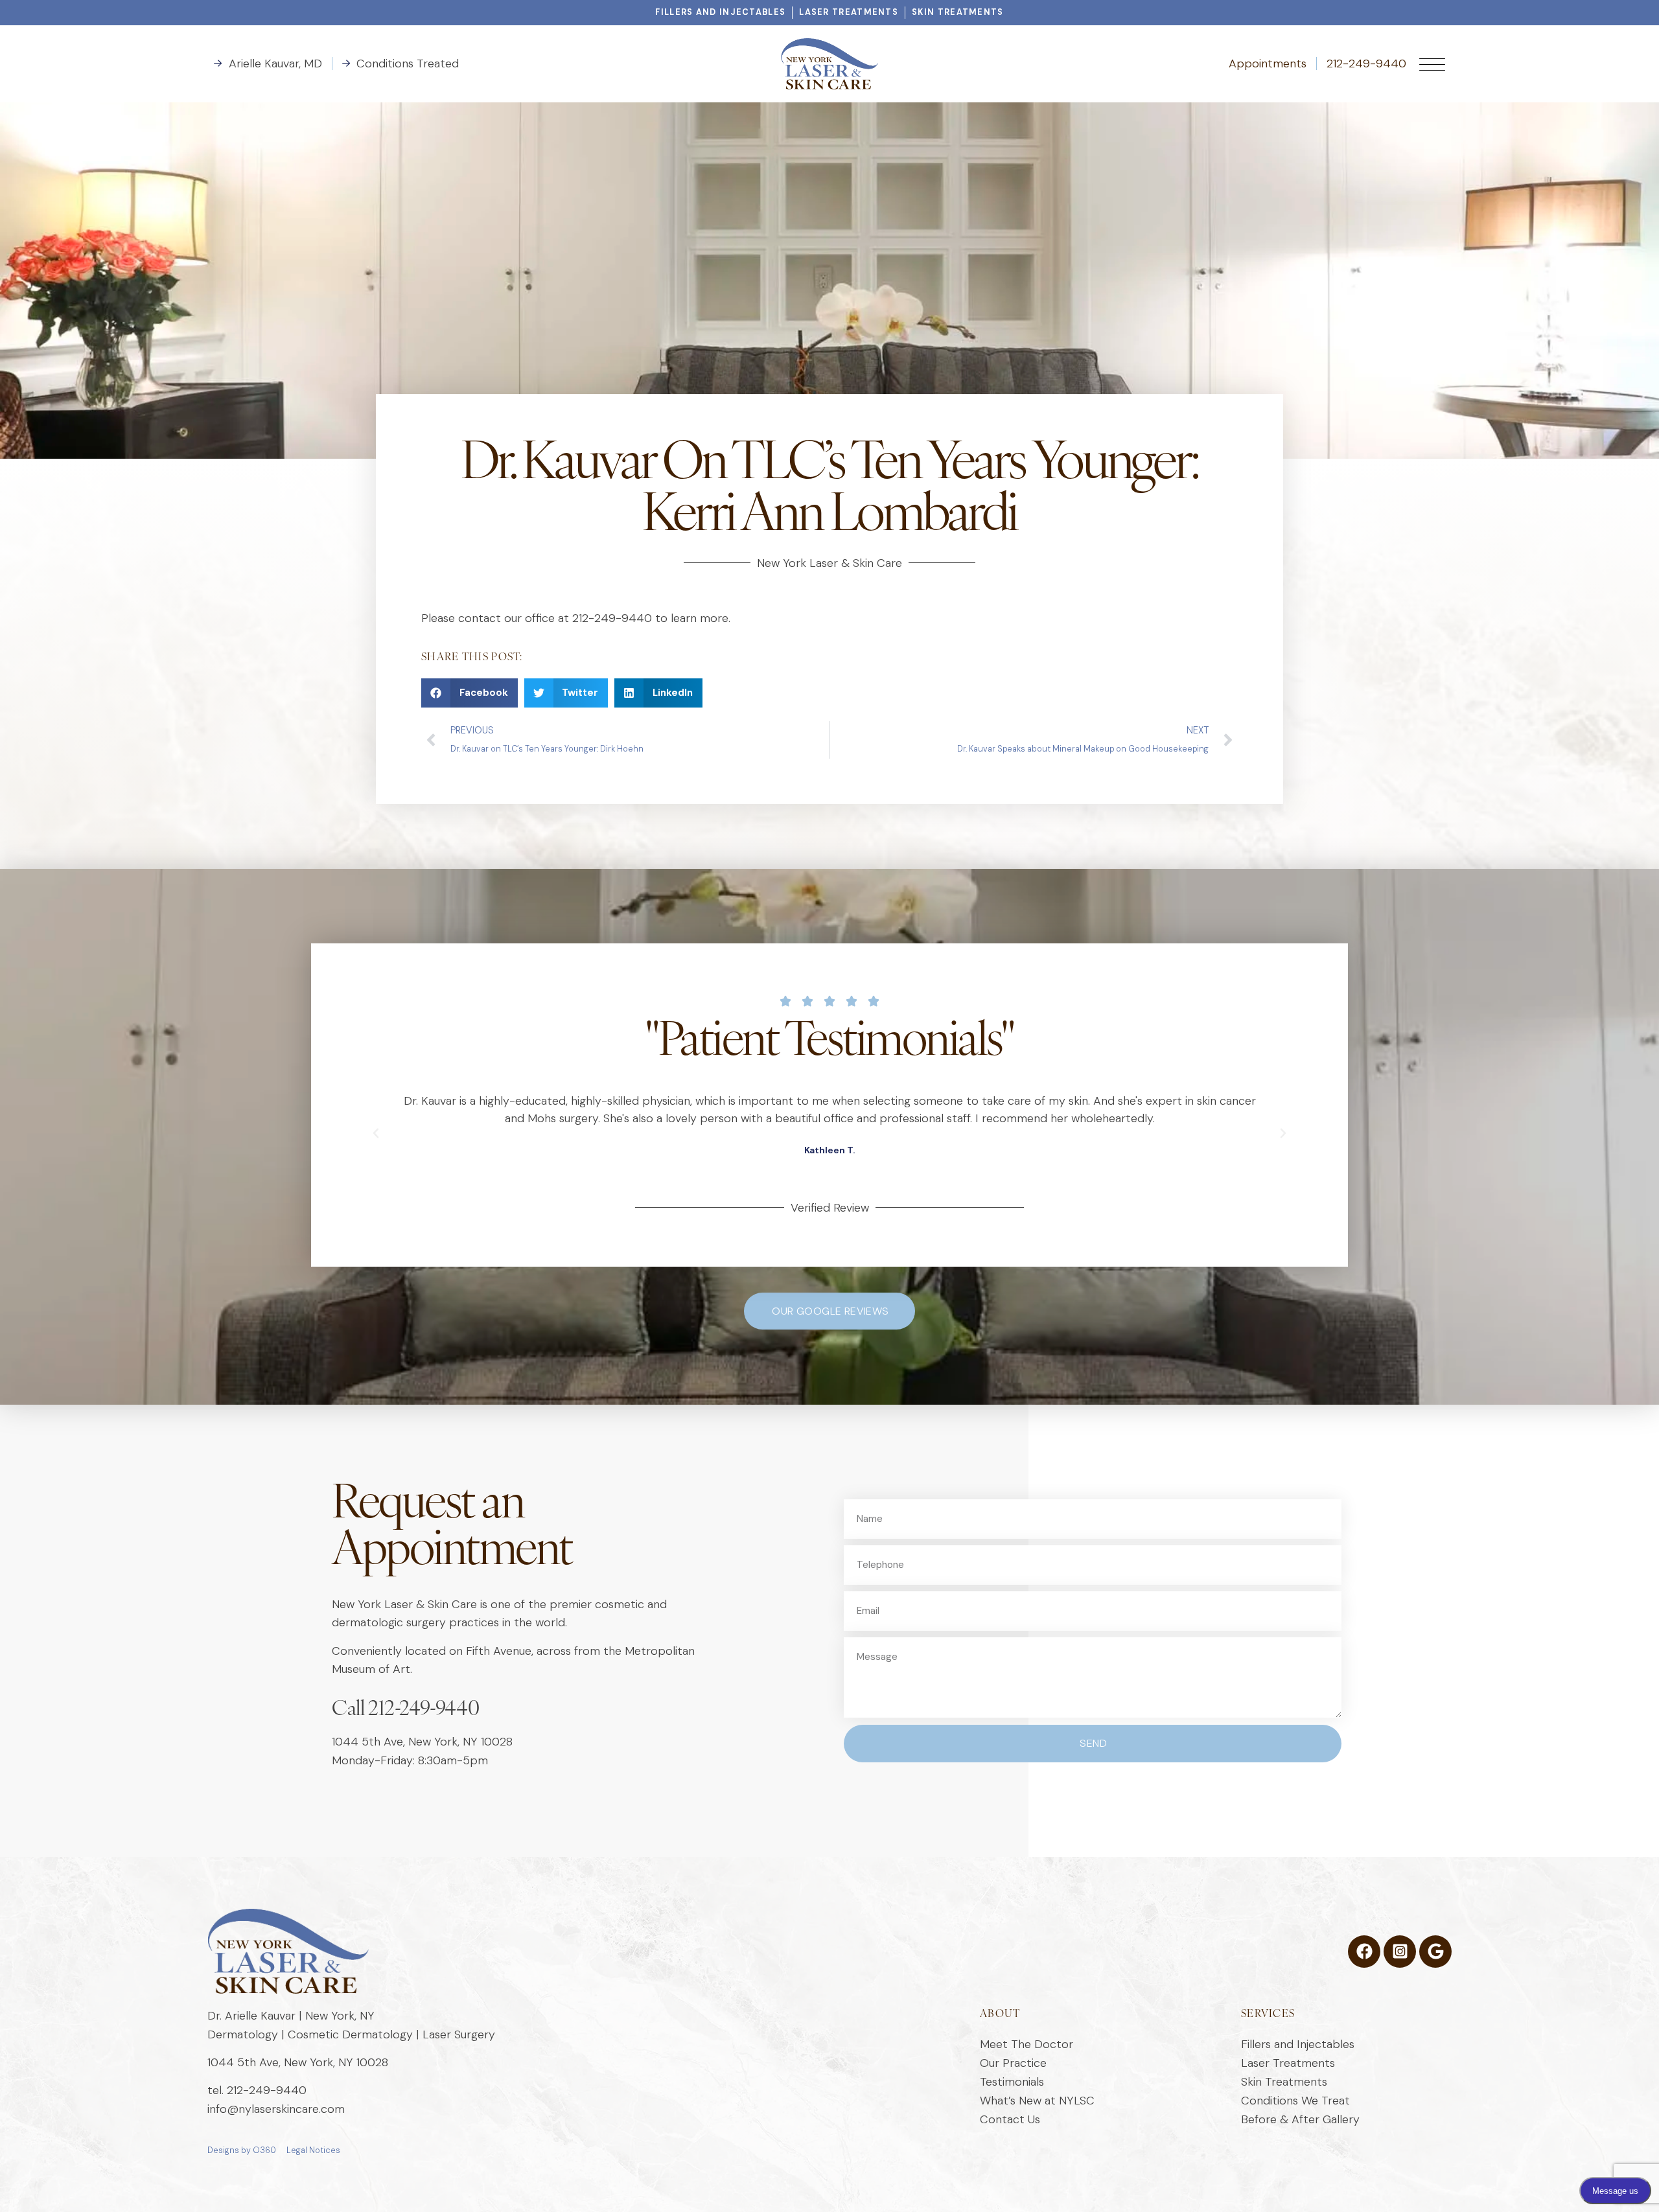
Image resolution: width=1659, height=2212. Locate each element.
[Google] (1435, 1952)
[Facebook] (1364, 1952)
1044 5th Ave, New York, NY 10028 (422, 1742)
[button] (470, 693)
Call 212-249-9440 (405, 1710)
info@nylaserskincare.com (276, 2109)
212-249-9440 (267, 2090)
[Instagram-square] (1400, 1952)
